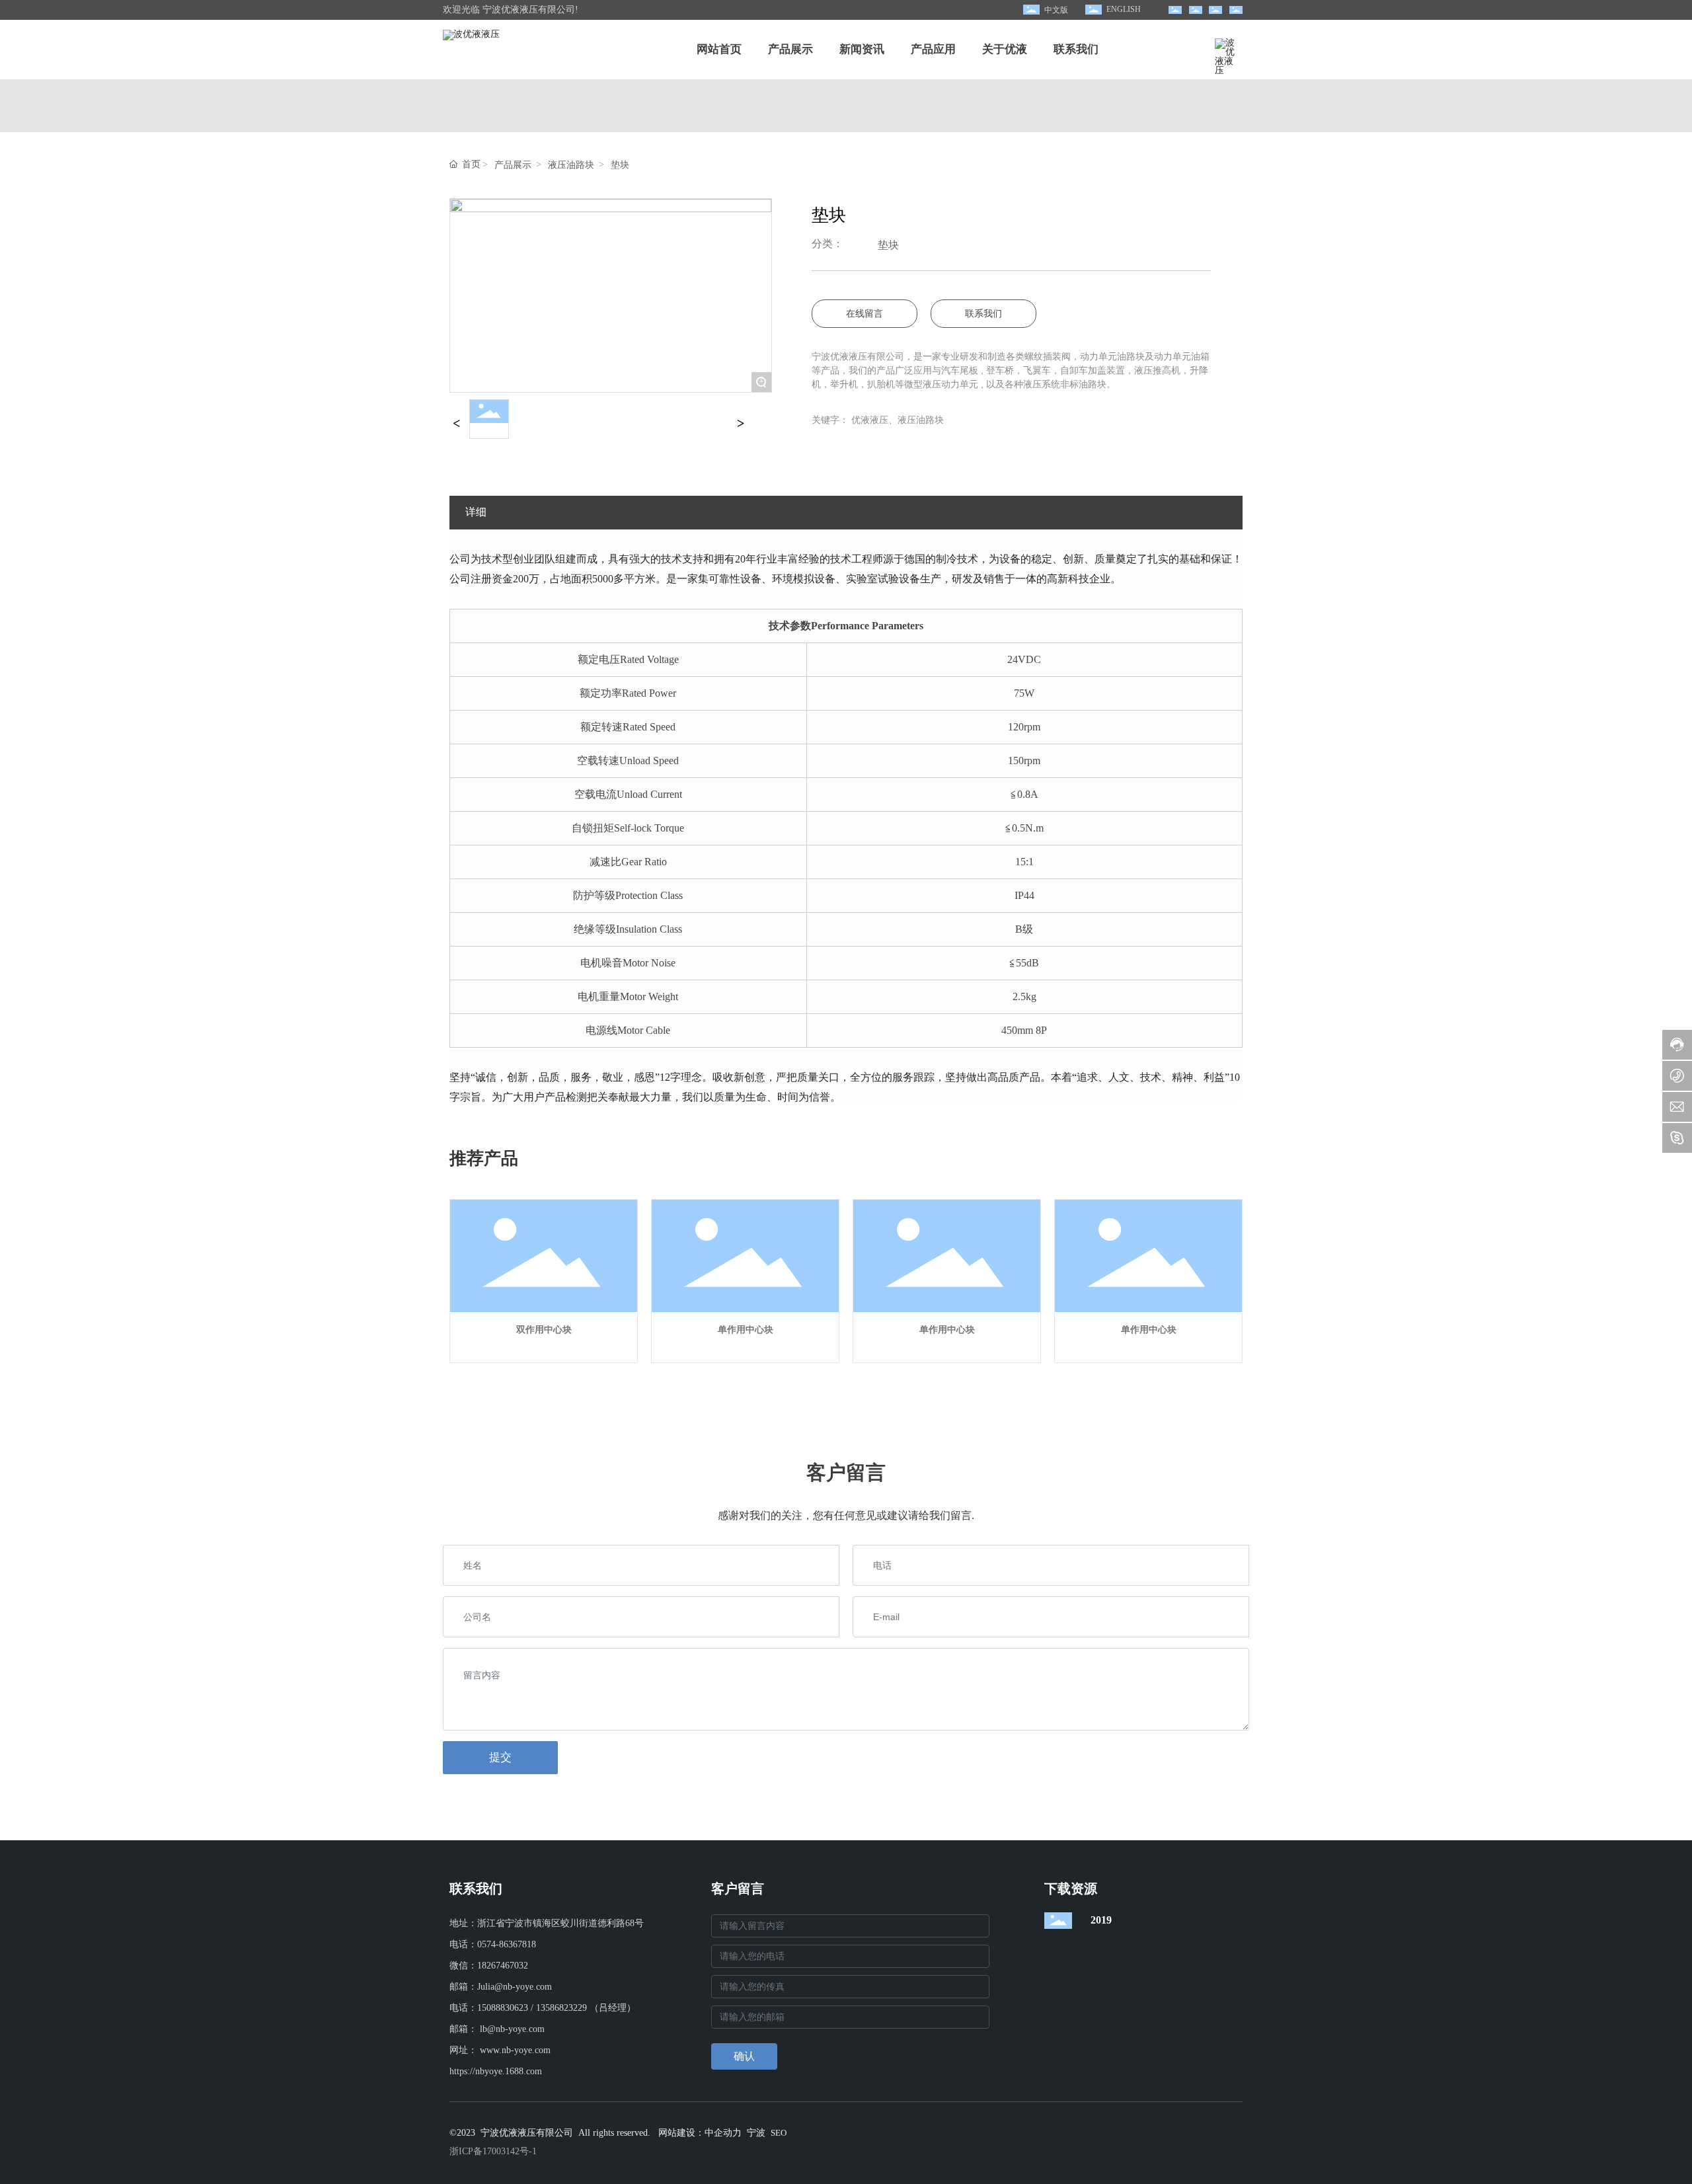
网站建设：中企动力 (700, 2133)
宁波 (756, 2133)
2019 (1101, 1920)
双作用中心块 (544, 1330)
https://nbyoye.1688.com (496, 2071)
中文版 (1056, 10)
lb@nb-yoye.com (512, 2029)
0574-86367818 (507, 1944)
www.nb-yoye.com (515, 2050)
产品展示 (513, 165)
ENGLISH (1124, 9)
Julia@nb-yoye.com (515, 1987)
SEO (779, 2133)
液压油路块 (571, 165)
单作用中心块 (746, 1330)
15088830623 (503, 2008)
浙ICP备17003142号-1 (493, 2151)
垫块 (620, 165)
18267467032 (503, 1966)
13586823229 (561, 2008)
